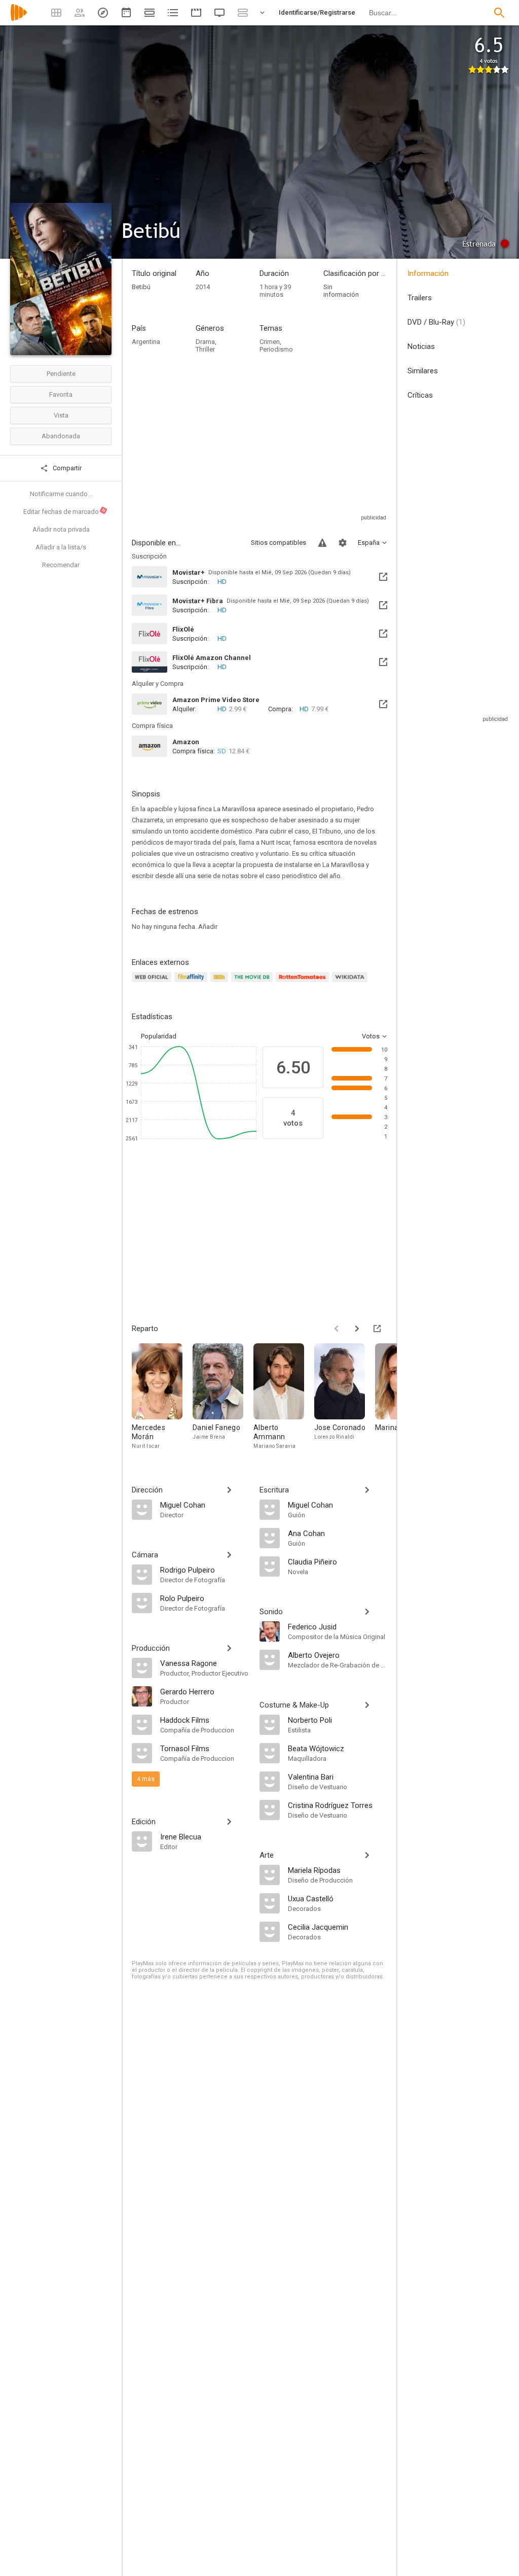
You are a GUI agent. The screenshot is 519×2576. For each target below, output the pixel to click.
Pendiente (61, 374)
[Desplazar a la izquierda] (337, 1329)
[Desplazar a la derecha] (357, 1329)
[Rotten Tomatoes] (304, 983)
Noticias (421, 346)
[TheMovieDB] (253, 983)
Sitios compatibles (279, 543)
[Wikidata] (351, 983)
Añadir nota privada (61, 529)
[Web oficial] (153, 983)
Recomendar (61, 565)
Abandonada (61, 436)
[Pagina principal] (19, 19)
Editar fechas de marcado (65, 511)
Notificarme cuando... (61, 494)
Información (428, 273)
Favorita (61, 394)
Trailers (420, 298)
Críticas (420, 395)
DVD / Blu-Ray (436, 322)
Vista (61, 415)
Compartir (66, 468)
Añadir (208, 927)
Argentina (146, 342)
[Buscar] (499, 13)
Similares (423, 371)
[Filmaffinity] (192, 983)
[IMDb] (221, 983)
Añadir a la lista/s (61, 547)
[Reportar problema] (322, 543)
